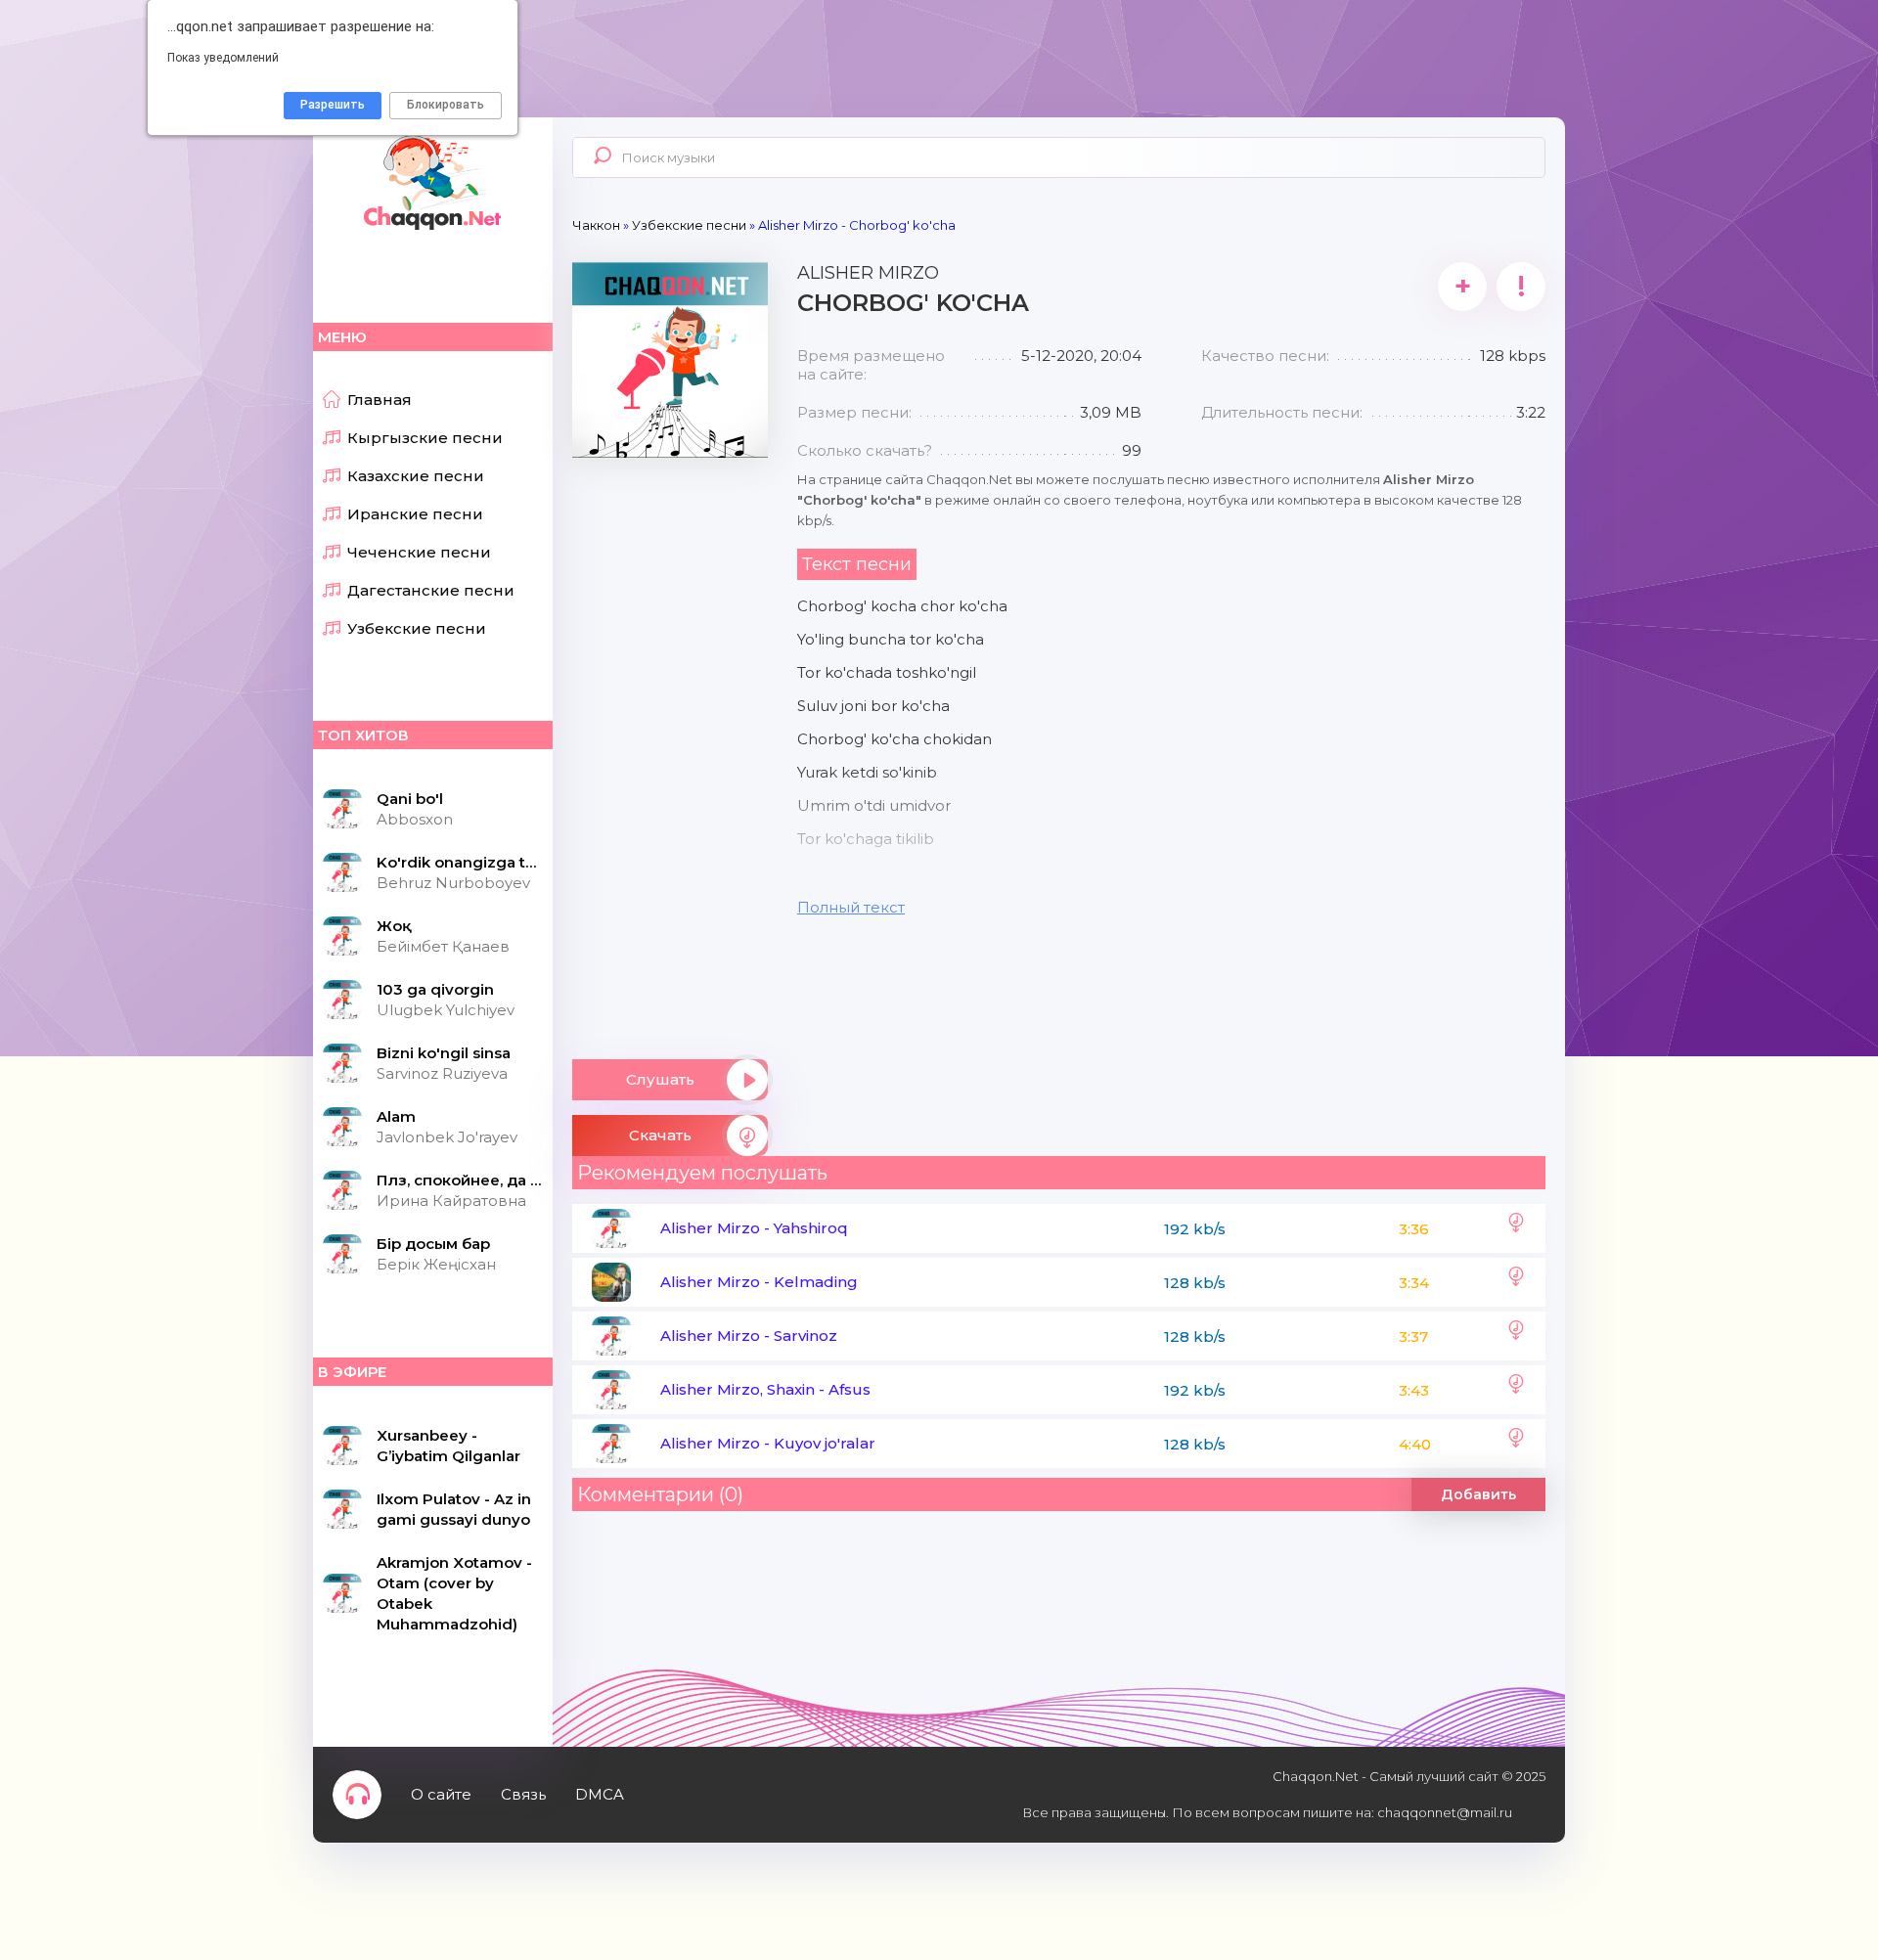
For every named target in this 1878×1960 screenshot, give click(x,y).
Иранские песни (415, 514)
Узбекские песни (417, 628)
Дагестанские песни (431, 590)
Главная (380, 400)
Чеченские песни (419, 552)
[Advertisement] (670, 751)
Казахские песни (416, 476)
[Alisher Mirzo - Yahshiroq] (1516, 1228)
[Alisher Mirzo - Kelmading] (1516, 1282)
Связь (523, 1794)
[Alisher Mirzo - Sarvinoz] (1516, 1336)
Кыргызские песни (425, 438)
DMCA (600, 1794)
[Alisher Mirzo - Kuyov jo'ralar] (1516, 1444)
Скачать (660, 1135)
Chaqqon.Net (430, 181)
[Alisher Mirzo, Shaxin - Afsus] (1516, 1390)
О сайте (441, 1794)
